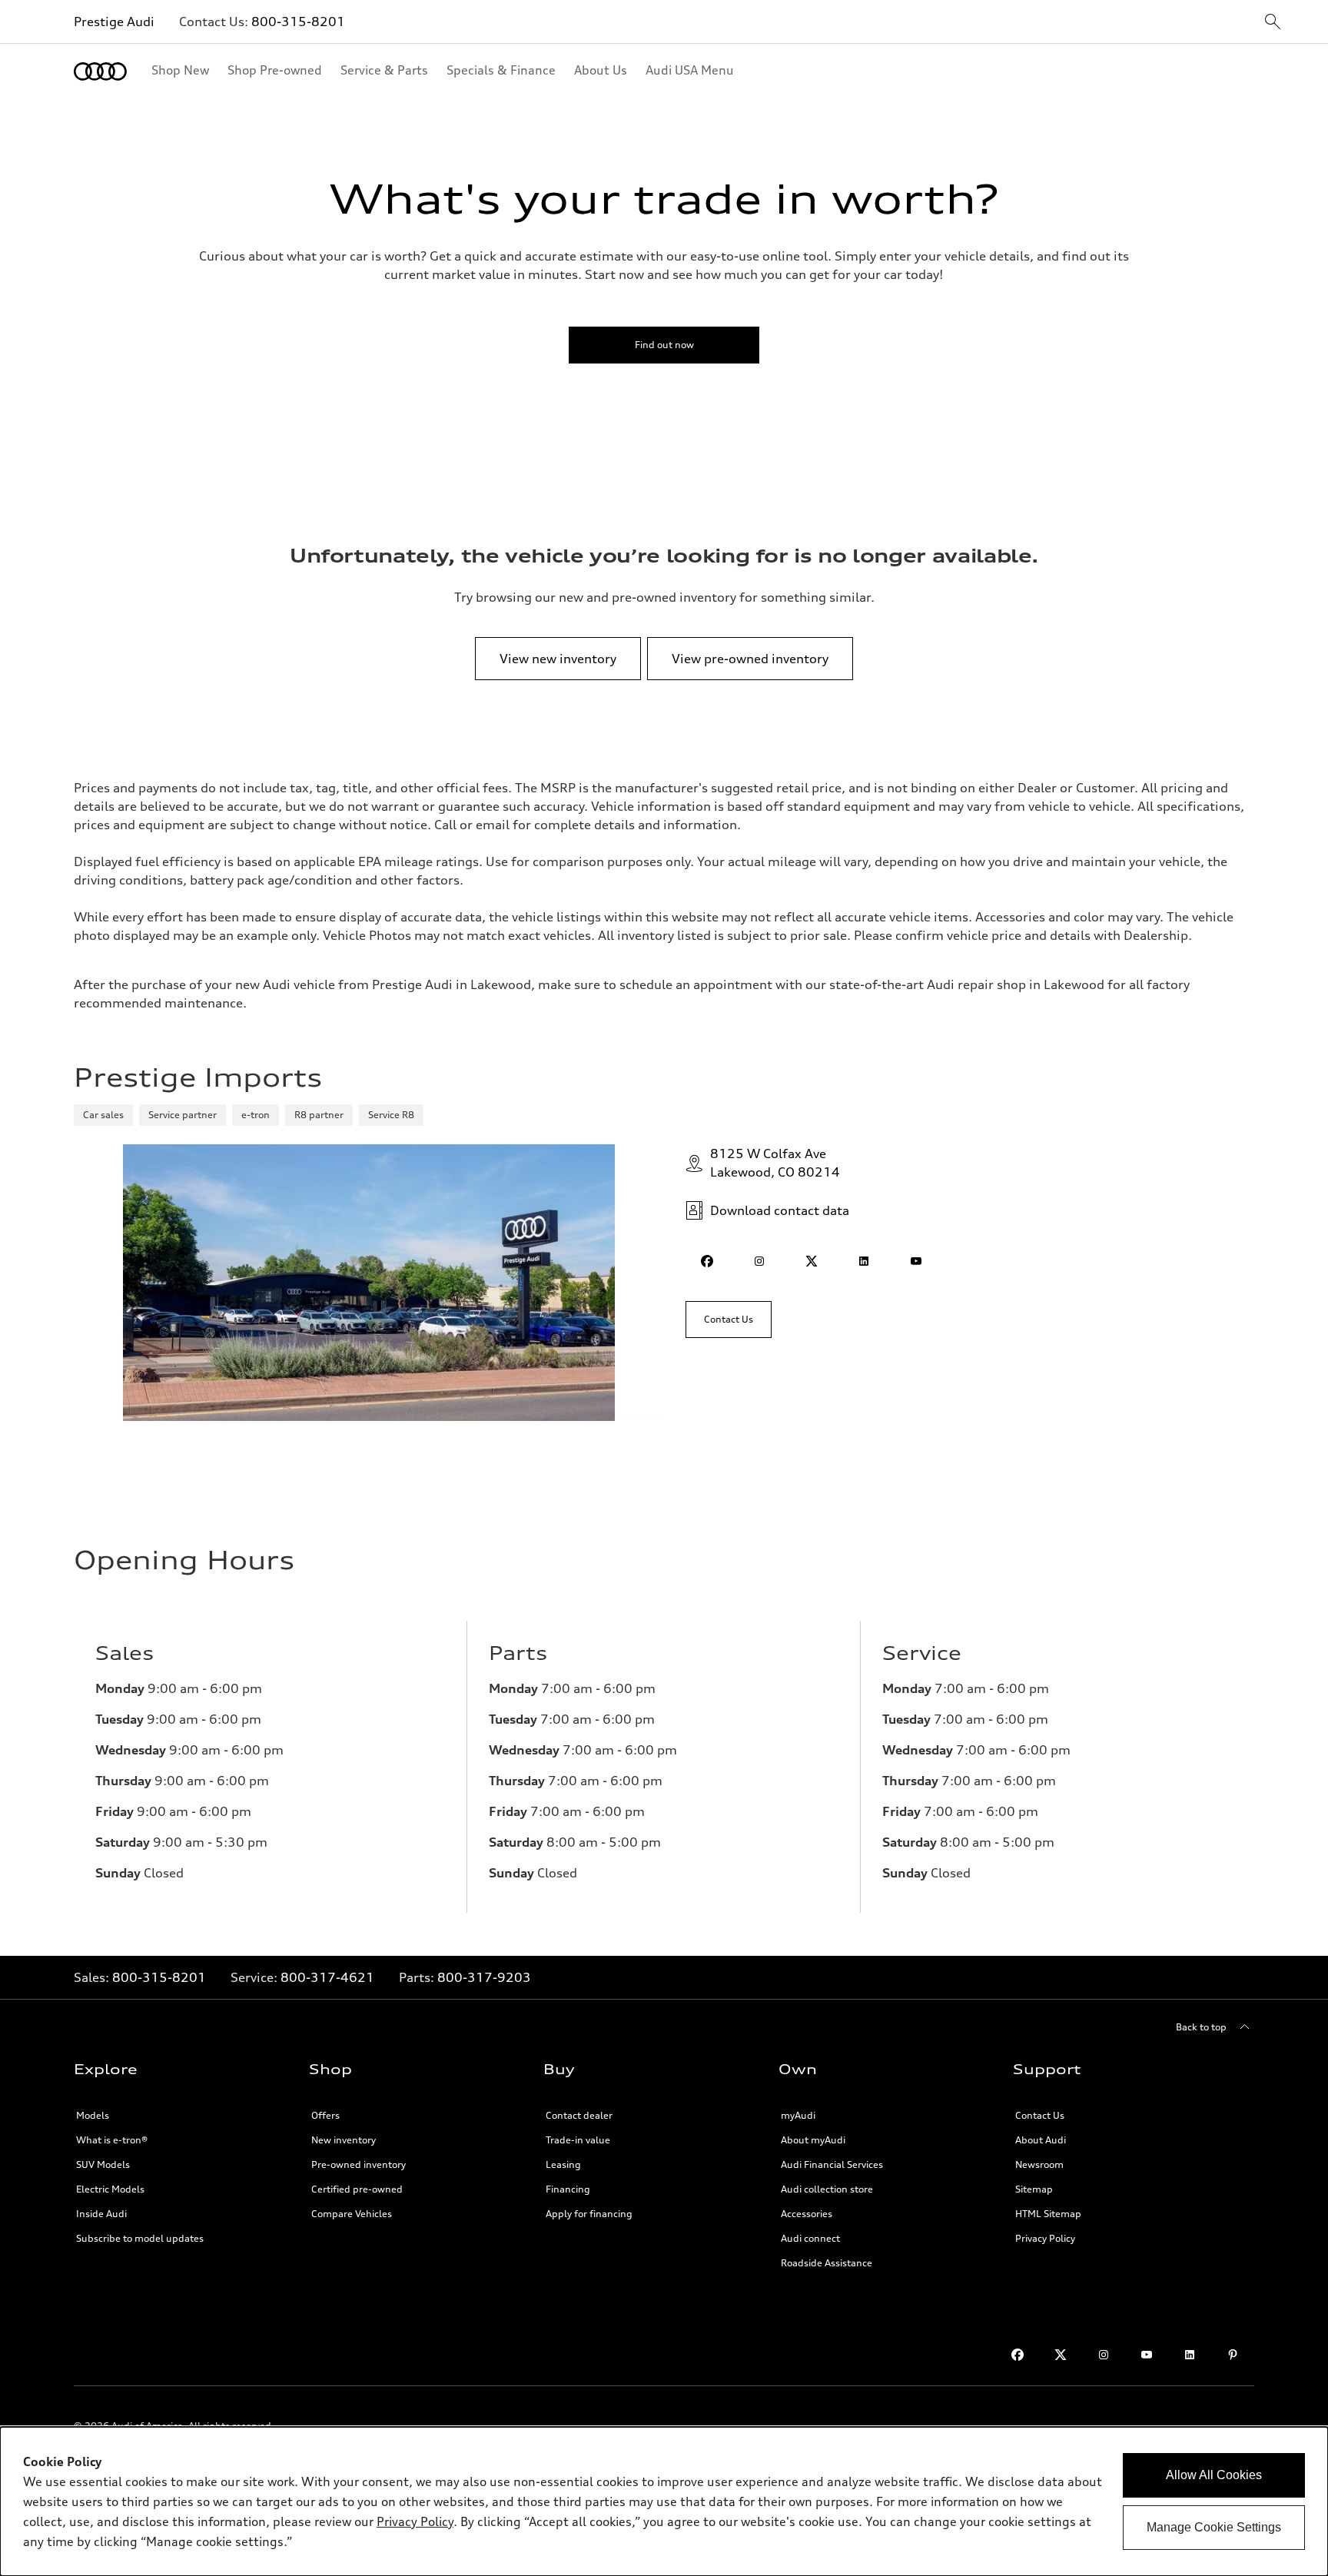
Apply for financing (589, 2214)
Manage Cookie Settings (1214, 2527)
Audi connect (810, 2238)
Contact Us (1040, 2115)
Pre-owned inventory (359, 2164)
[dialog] (664, 2501)
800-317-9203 (484, 1977)
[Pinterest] (1233, 2355)
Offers (325, 2115)
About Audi (1041, 2140)
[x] (812, 1261)
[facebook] (707, 1261)
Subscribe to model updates (140, 2238)
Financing (568, 2189)
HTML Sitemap (1048, 2214)
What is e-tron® (112, 2140)
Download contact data (780, 1210)
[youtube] (916, 1261)
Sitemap (1034, 2189)
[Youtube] (1147, 2355)
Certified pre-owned (357, 2189)
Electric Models (110, 2189)
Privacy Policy (1045, 2238)
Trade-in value (578, 2140)
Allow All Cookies (1214, 2475)
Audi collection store (827, 2189)
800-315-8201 (298, 22)
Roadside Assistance (827, 2263)
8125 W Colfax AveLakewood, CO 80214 (775, 1163)
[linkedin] (864, 1261)
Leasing (563, 2164)
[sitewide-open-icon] (1273, 23)
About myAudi (813, 2140)
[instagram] (759, 1261)
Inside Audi (101, 2214)
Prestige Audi (114, 22)
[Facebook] (1018, 2355)
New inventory (344, 2140)
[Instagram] (1104, 2355)
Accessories (807, 2214)
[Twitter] (1061, 2355)
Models (93, 2115)
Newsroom (1039, 2164)
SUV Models (103, 2164)
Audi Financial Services (832, 2164)
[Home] (100, 71)
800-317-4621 (327, 1977)
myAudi (798, 2115)
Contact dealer (579, 2115)
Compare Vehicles (352, 2214)
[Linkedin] (1190, 2355)
